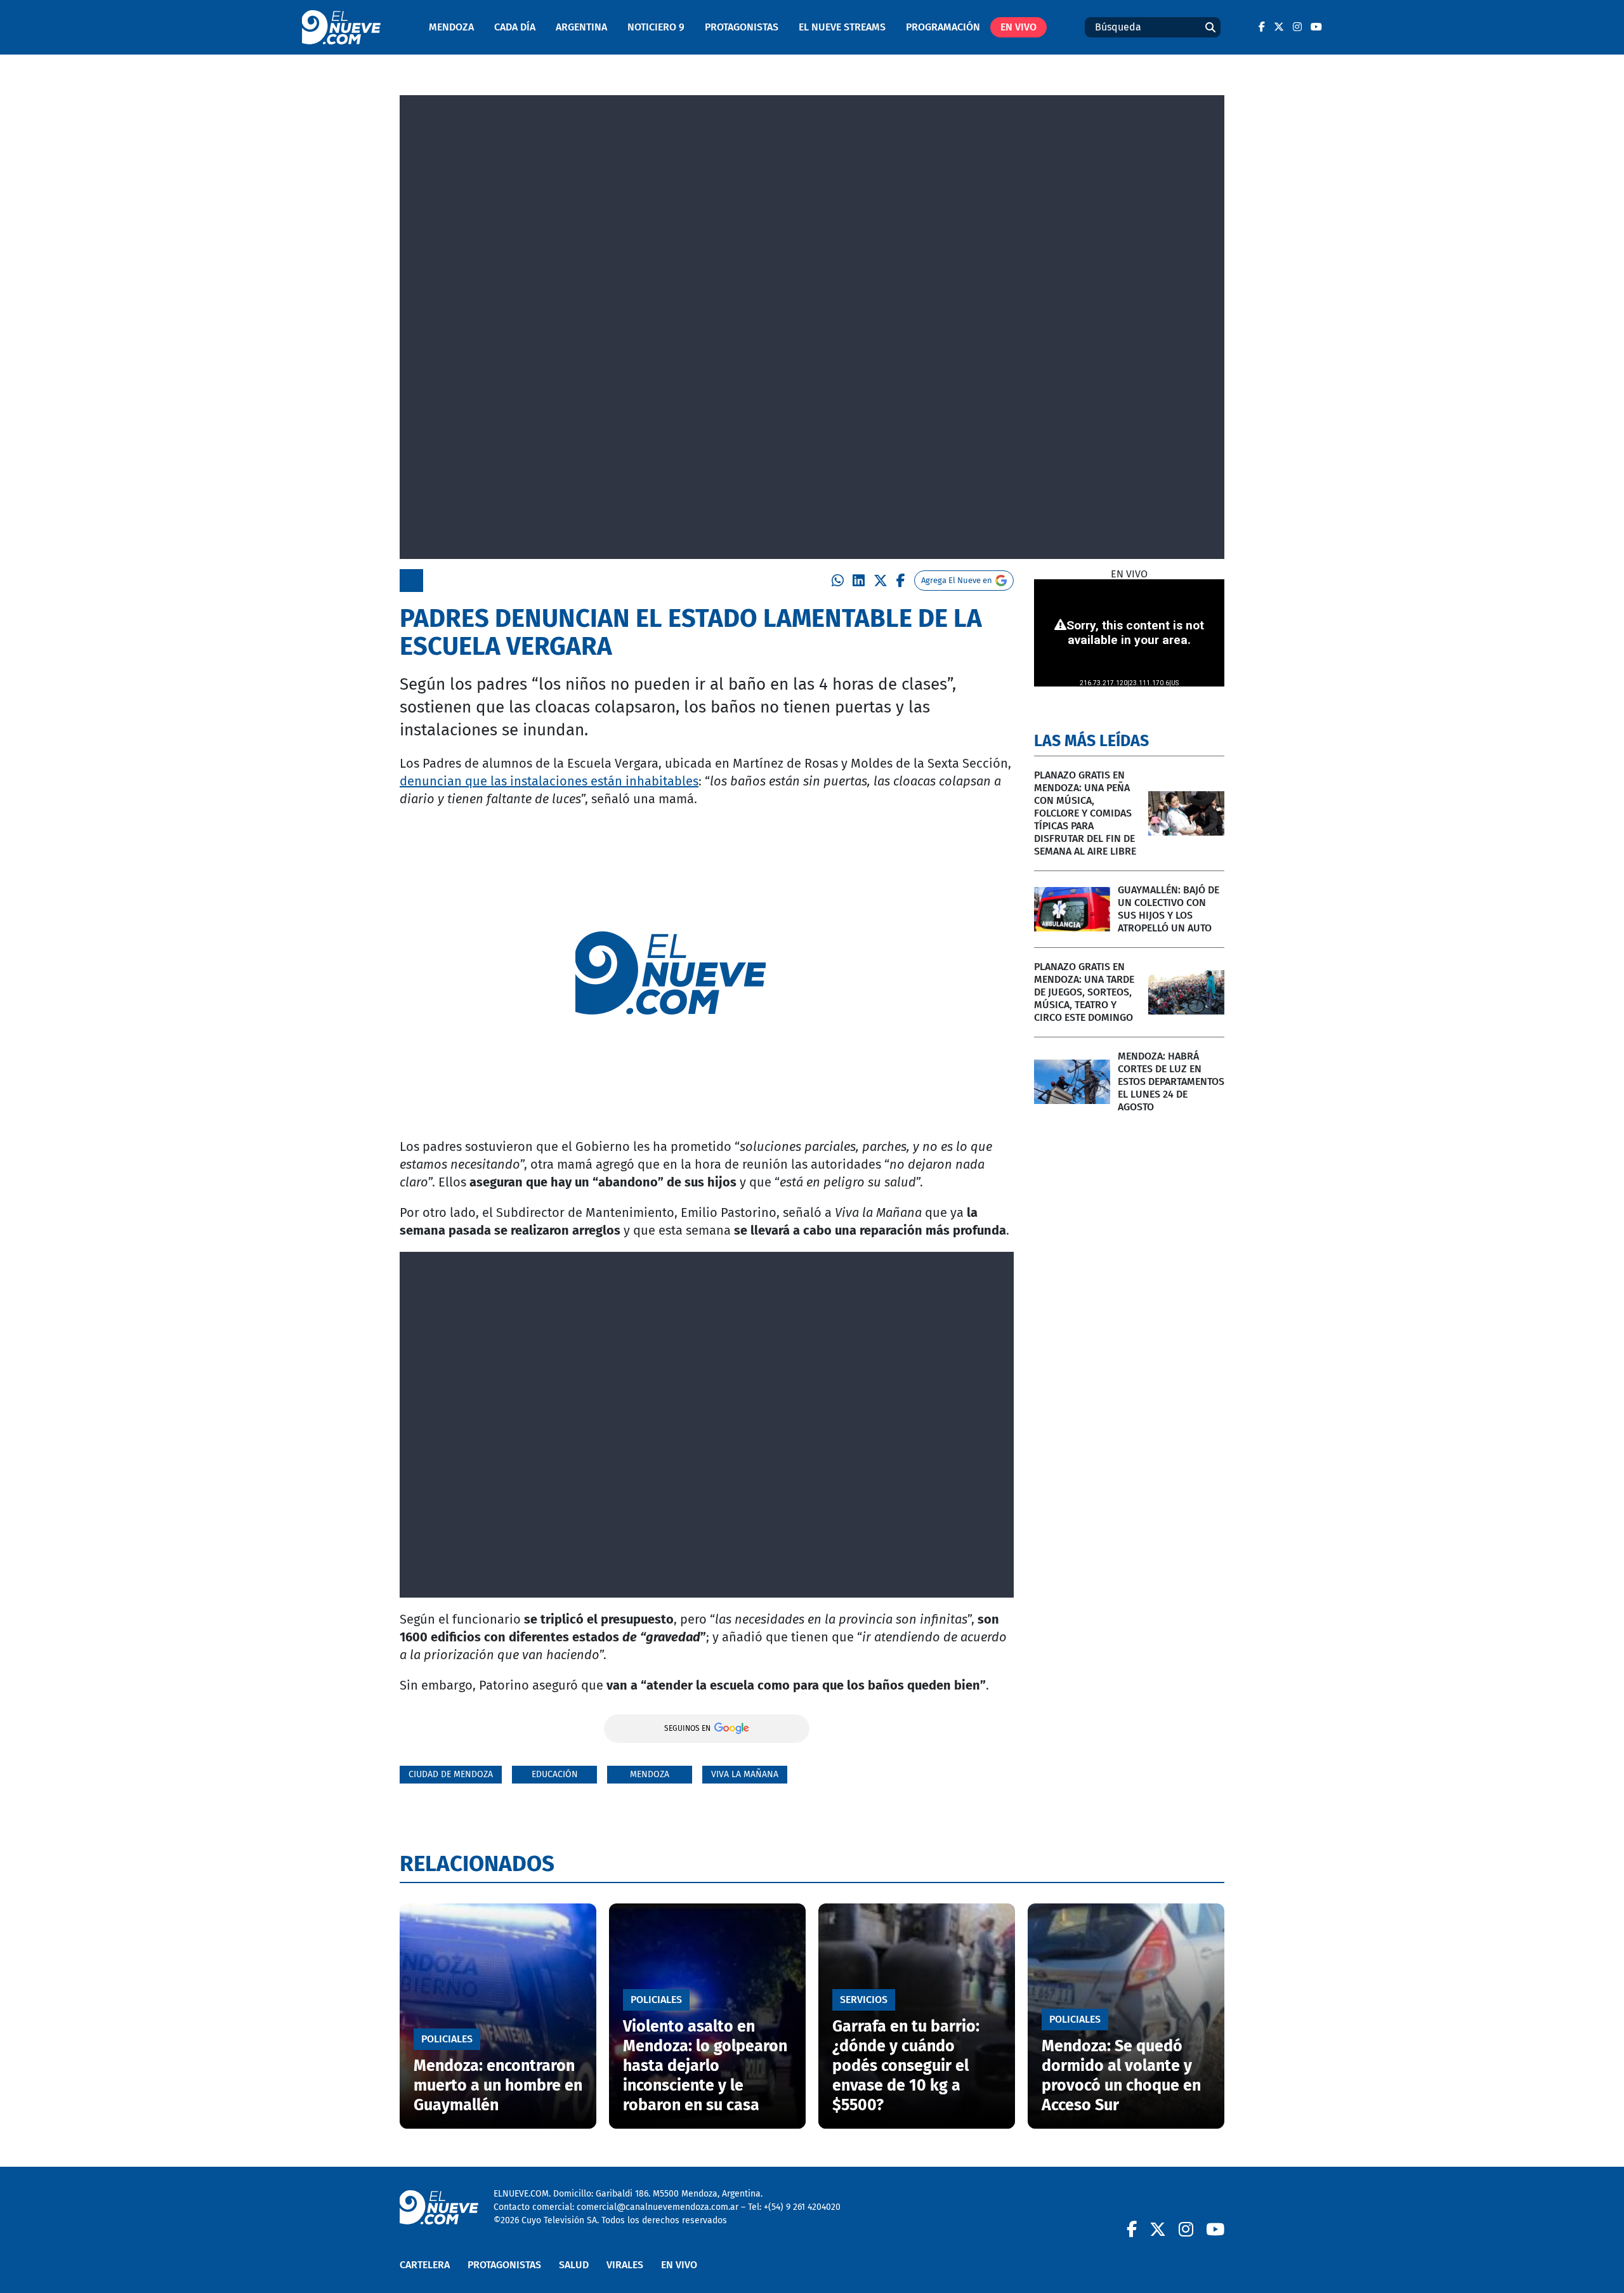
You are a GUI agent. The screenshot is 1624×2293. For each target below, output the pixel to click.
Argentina (581, 27)
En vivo (1018, 27)
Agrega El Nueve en (957, 580)
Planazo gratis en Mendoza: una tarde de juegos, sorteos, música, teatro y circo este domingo (1084, 992)
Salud (574, 2265)
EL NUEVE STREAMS (842, 27)
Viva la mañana (745, 1774)
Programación (943, 27)
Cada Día (515, 27)
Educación (555, 1774)
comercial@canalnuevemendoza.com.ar (658, 2207)
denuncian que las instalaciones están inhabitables (549, 781)
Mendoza (451, 27)
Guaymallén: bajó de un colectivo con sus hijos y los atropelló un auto (1169, 909)
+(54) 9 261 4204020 (802, 2207)
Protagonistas (742, 27)
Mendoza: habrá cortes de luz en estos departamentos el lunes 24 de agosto (1171, 1081)
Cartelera (425, 2265)
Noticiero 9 (656, 27)
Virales (625, 2265)
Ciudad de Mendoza (451, 1774)
